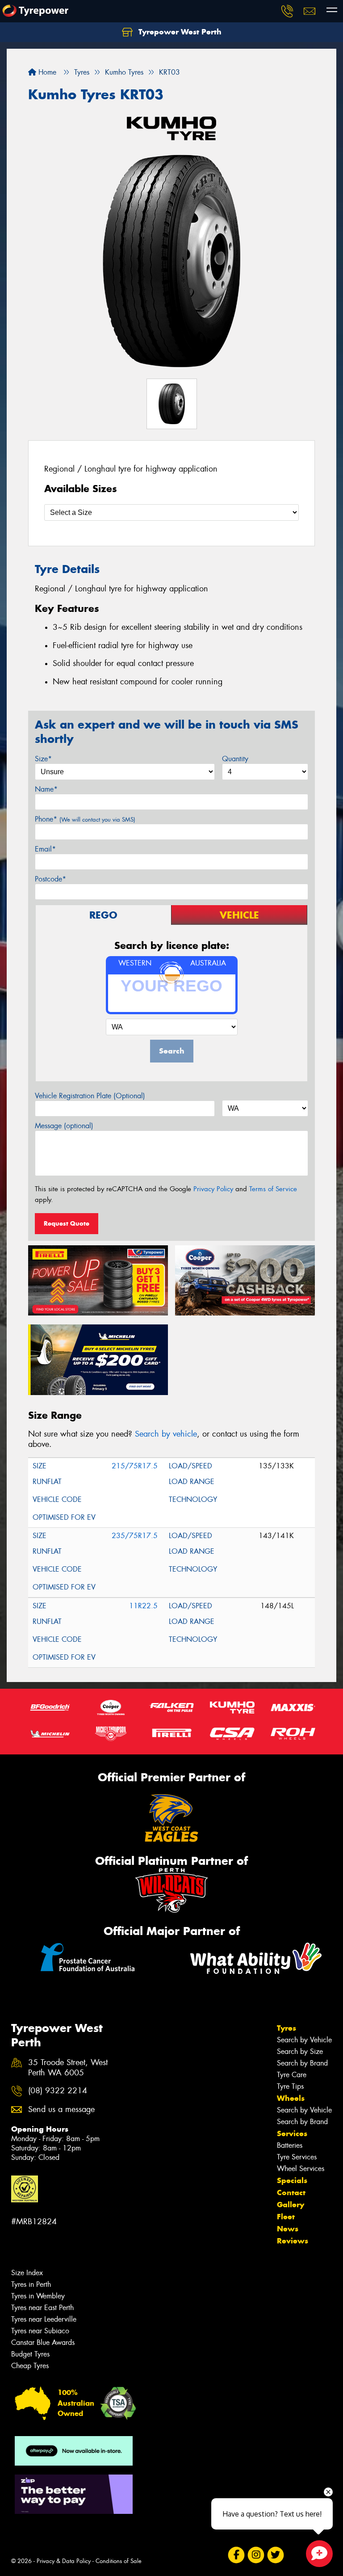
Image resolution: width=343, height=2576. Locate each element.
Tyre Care (292, 2075)
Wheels (291, 2098)
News (288, 2229)
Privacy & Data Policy (64, 2561)
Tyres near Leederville (44, 2319)
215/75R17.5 (135, 1466)
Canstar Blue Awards (43, 2342)
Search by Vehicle (304, 2040)
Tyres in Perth (31, 2284)
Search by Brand (302, 2063)
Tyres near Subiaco (40, 2331)
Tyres (287, 2028)
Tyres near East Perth (42, 2308)
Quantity (235, 759)
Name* (46, 789)
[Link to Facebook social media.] (236, 2555)
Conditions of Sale (119, 2561)
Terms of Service (273, 1189)
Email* (45, 849)
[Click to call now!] (287, 11)
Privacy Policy (213, 1189)
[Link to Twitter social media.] (275, 2555)
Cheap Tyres (30, 2366)
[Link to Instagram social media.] (256, 2555)
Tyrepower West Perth (179, 32)
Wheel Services (301, 2169)
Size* (43, 759)
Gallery (291, 2205)
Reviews (293, 2241)
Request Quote (67, 1223)
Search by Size (300, 2051)
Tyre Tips (290, 2086)
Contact (291, 2192)
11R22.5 (143, 1606)
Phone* (85, 819)
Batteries (290, 2145)
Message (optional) (64, 1126)
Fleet (286, 2217)
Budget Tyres (30, 2354)
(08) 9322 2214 (58, 2091)
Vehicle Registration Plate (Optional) (90, 1096)
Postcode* (50, 879)
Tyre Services (297, 2157)
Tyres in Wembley (38, 2296)
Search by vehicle (166, 1434)
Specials (292, 2180)
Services (292, 2133)
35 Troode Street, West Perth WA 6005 (68, 2068)
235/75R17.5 (135, 1536)
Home (46, 72)
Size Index (27, 2273)
